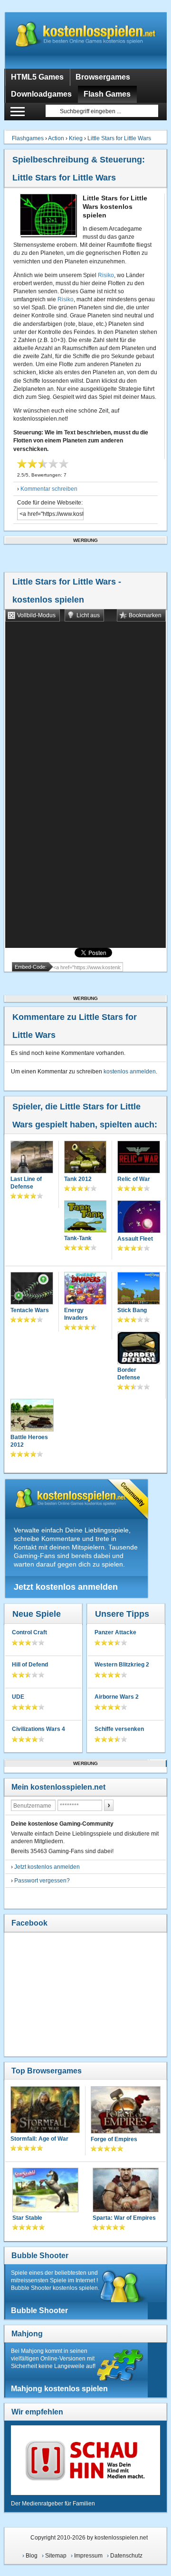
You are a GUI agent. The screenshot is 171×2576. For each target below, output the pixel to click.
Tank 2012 (78, 1179)
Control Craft (29, 1632)
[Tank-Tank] (85, 1218)
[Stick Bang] (139, 1289)
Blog (32, 2556)
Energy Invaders (76, 1314)
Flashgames (28, 138)
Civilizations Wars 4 (38, 1729)
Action (56, 138)
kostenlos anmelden (130, 1072)
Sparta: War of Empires (124, 2218)
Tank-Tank (78, 1238)
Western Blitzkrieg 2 (122, 1665)
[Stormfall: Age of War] (45, 2111)
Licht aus (88, 615)
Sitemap (56, 2556)
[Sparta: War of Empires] (126, 2191)
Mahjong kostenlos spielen (59, 2389)
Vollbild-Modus (36, 615)
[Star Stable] (45, 2191)
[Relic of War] (139, 1158)
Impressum (88, 2556)
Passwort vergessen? (42, 1881)
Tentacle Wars (30, 1310)
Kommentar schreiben (49, 489)
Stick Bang (132, 1310)
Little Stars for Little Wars (119, 138)
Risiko (106, 275)
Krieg (76, 138)
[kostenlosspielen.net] (85, 40)
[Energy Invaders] (85, 1289)
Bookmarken (145, 615)
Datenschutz (126, 2556)
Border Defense (129, 1374)
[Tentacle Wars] (32, 1289)
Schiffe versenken (119, 1729)
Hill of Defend (30, 1665)
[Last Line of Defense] (32, 1158)
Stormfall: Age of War (39, 2139)
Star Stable (27, 2218)
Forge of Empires (114, 2139)
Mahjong (27, 2334)
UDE (18, 1697)
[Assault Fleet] (139, 1218)
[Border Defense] (139, 1349)
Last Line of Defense (26, 1183)
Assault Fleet (135, 1239)
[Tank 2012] (85, 1158)
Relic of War (134, 1179)
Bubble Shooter (40, 2256)
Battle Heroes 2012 (29, 1441)
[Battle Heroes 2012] (32, 1416)
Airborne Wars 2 (117, 1697)
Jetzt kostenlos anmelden (66, 1587)
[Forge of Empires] (126, 2111)
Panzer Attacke (115, 1632)
